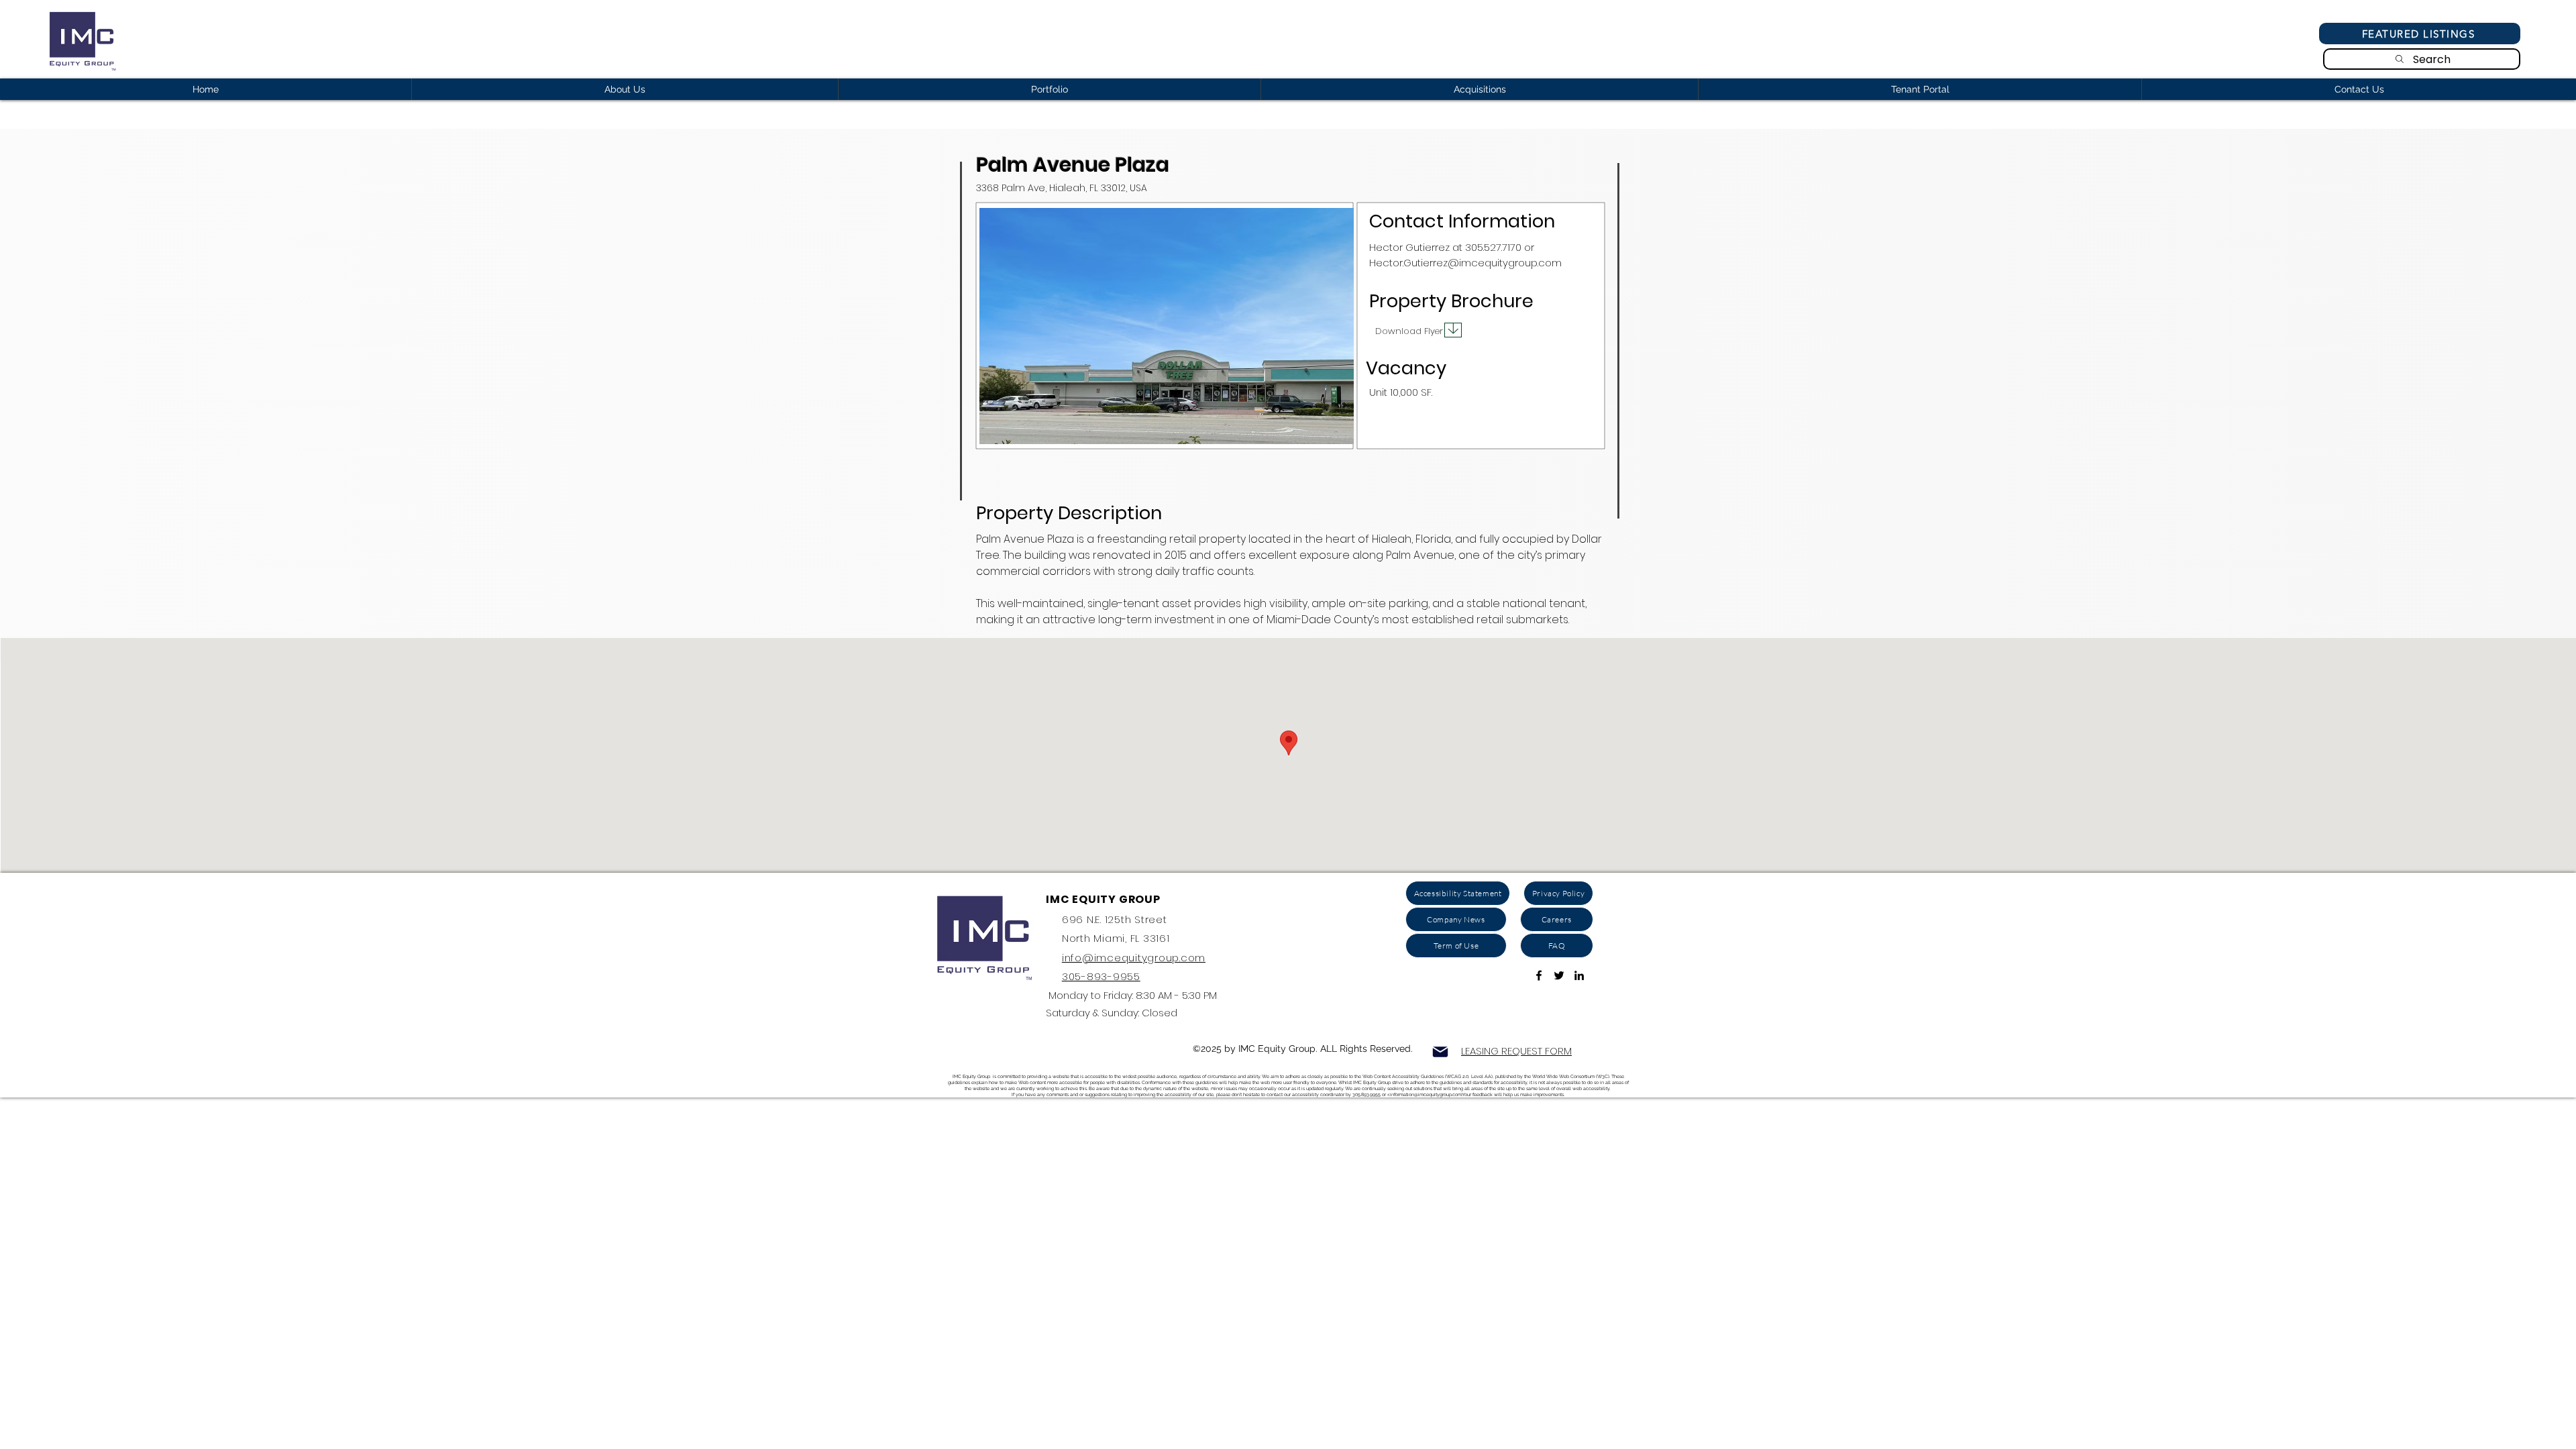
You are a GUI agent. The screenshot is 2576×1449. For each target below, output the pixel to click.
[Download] (1453, 330)
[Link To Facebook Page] (1539, 975)
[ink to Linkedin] (1579, 975)
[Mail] (1440, 1052)
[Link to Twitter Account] (1559, 975)
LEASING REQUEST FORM (1516, 1051)
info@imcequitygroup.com (1134, 958)
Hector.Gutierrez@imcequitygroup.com (1465, 263)
